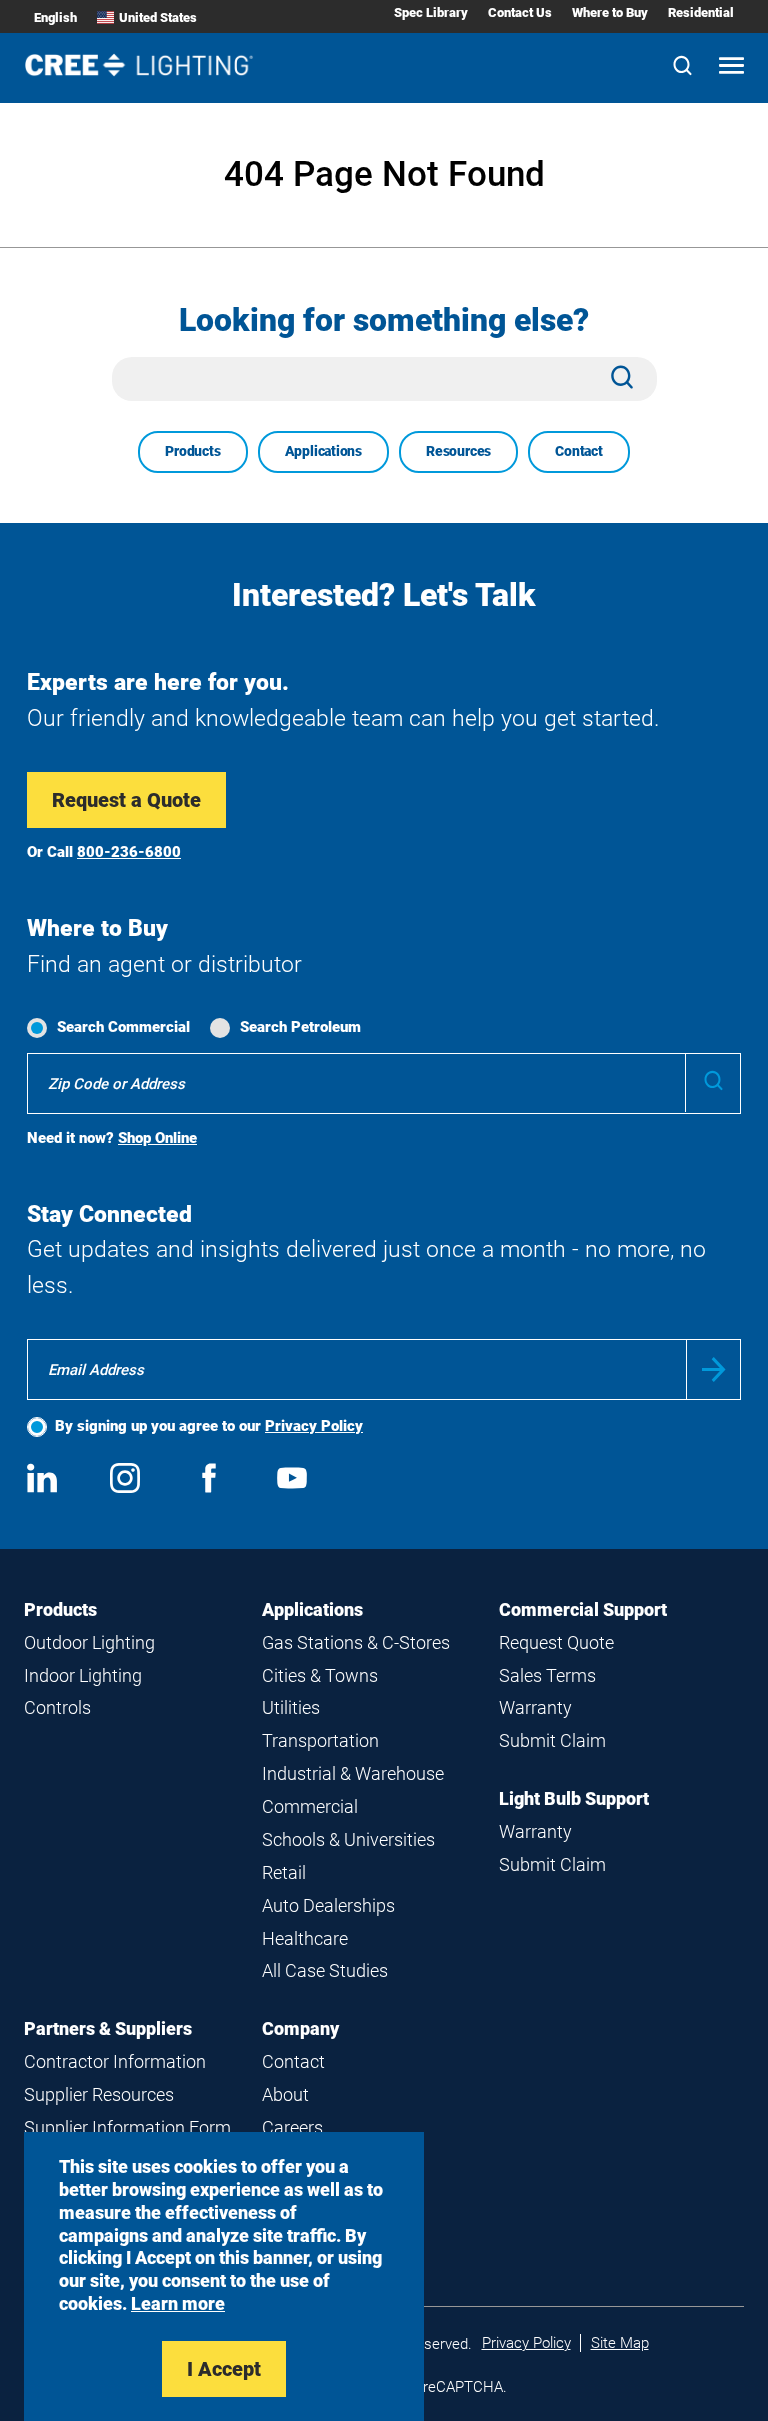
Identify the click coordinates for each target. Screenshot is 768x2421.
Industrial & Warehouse (353, 1773)
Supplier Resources (99, 2094)
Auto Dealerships (328, 1905)
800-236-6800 (129, 852)
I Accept (224, 2369)
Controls (57, 1707)
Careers (292, 2127)
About (285, 2094)
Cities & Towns (320, 1675)
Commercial (310, 1806)
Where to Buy (610, 12)
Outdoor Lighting (89, 1642)
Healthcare (305, 1938)
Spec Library (431, 12)
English (55, 17)
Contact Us (520, 12)
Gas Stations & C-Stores (356, 1642)
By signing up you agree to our (209, 1426)
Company (300, 2028)
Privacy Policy (314, 1426)
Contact (579, 451)
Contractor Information (115, 2061)
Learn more (178, 2303)
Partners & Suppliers (108, 2028)
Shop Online (157, 1138)
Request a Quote (126, 800)
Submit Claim (552, 1740)
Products (192, 451)
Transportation (320, 1740)
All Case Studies (325, 1970)
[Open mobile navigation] (731, 67)
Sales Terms (547, 1675)
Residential (701, 12)
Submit (713, 1369)
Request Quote (556, 1642)
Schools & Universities (348, 1839)
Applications (323, 451)
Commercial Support (583, 1609)
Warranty (535, 1707)
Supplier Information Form (127, 2127)
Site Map (620, 2343)
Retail (284, 1872)
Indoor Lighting (83, 1675)
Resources (458, 451)
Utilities (291, 1707)
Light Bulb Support (574, 1798)
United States (158, 17)
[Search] (682, 67)
